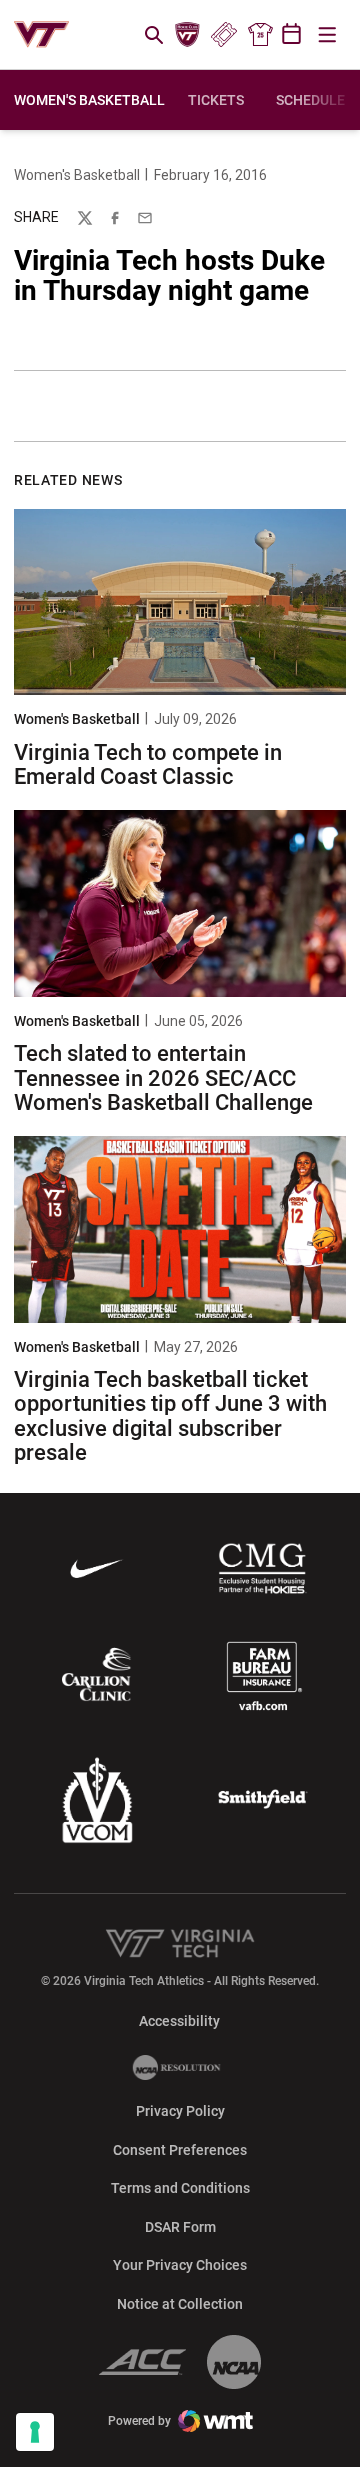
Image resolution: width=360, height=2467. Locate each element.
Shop (260, 35)
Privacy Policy (180, 2111)
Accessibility (179, 2020)
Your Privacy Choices (180, 2265)
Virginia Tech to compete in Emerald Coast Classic (148, 764)
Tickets (223, 35)
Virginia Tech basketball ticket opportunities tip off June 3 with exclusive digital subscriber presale (170, 1416)
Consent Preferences (180, 2150)
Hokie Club (188, 35)
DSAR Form (180, 2227)
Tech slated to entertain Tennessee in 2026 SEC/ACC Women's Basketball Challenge (163, 1077)
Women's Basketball (77, 175)
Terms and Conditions (180, 2188)
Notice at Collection (180, 2304)
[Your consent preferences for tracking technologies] (35, 2432)
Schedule (310, 100)
